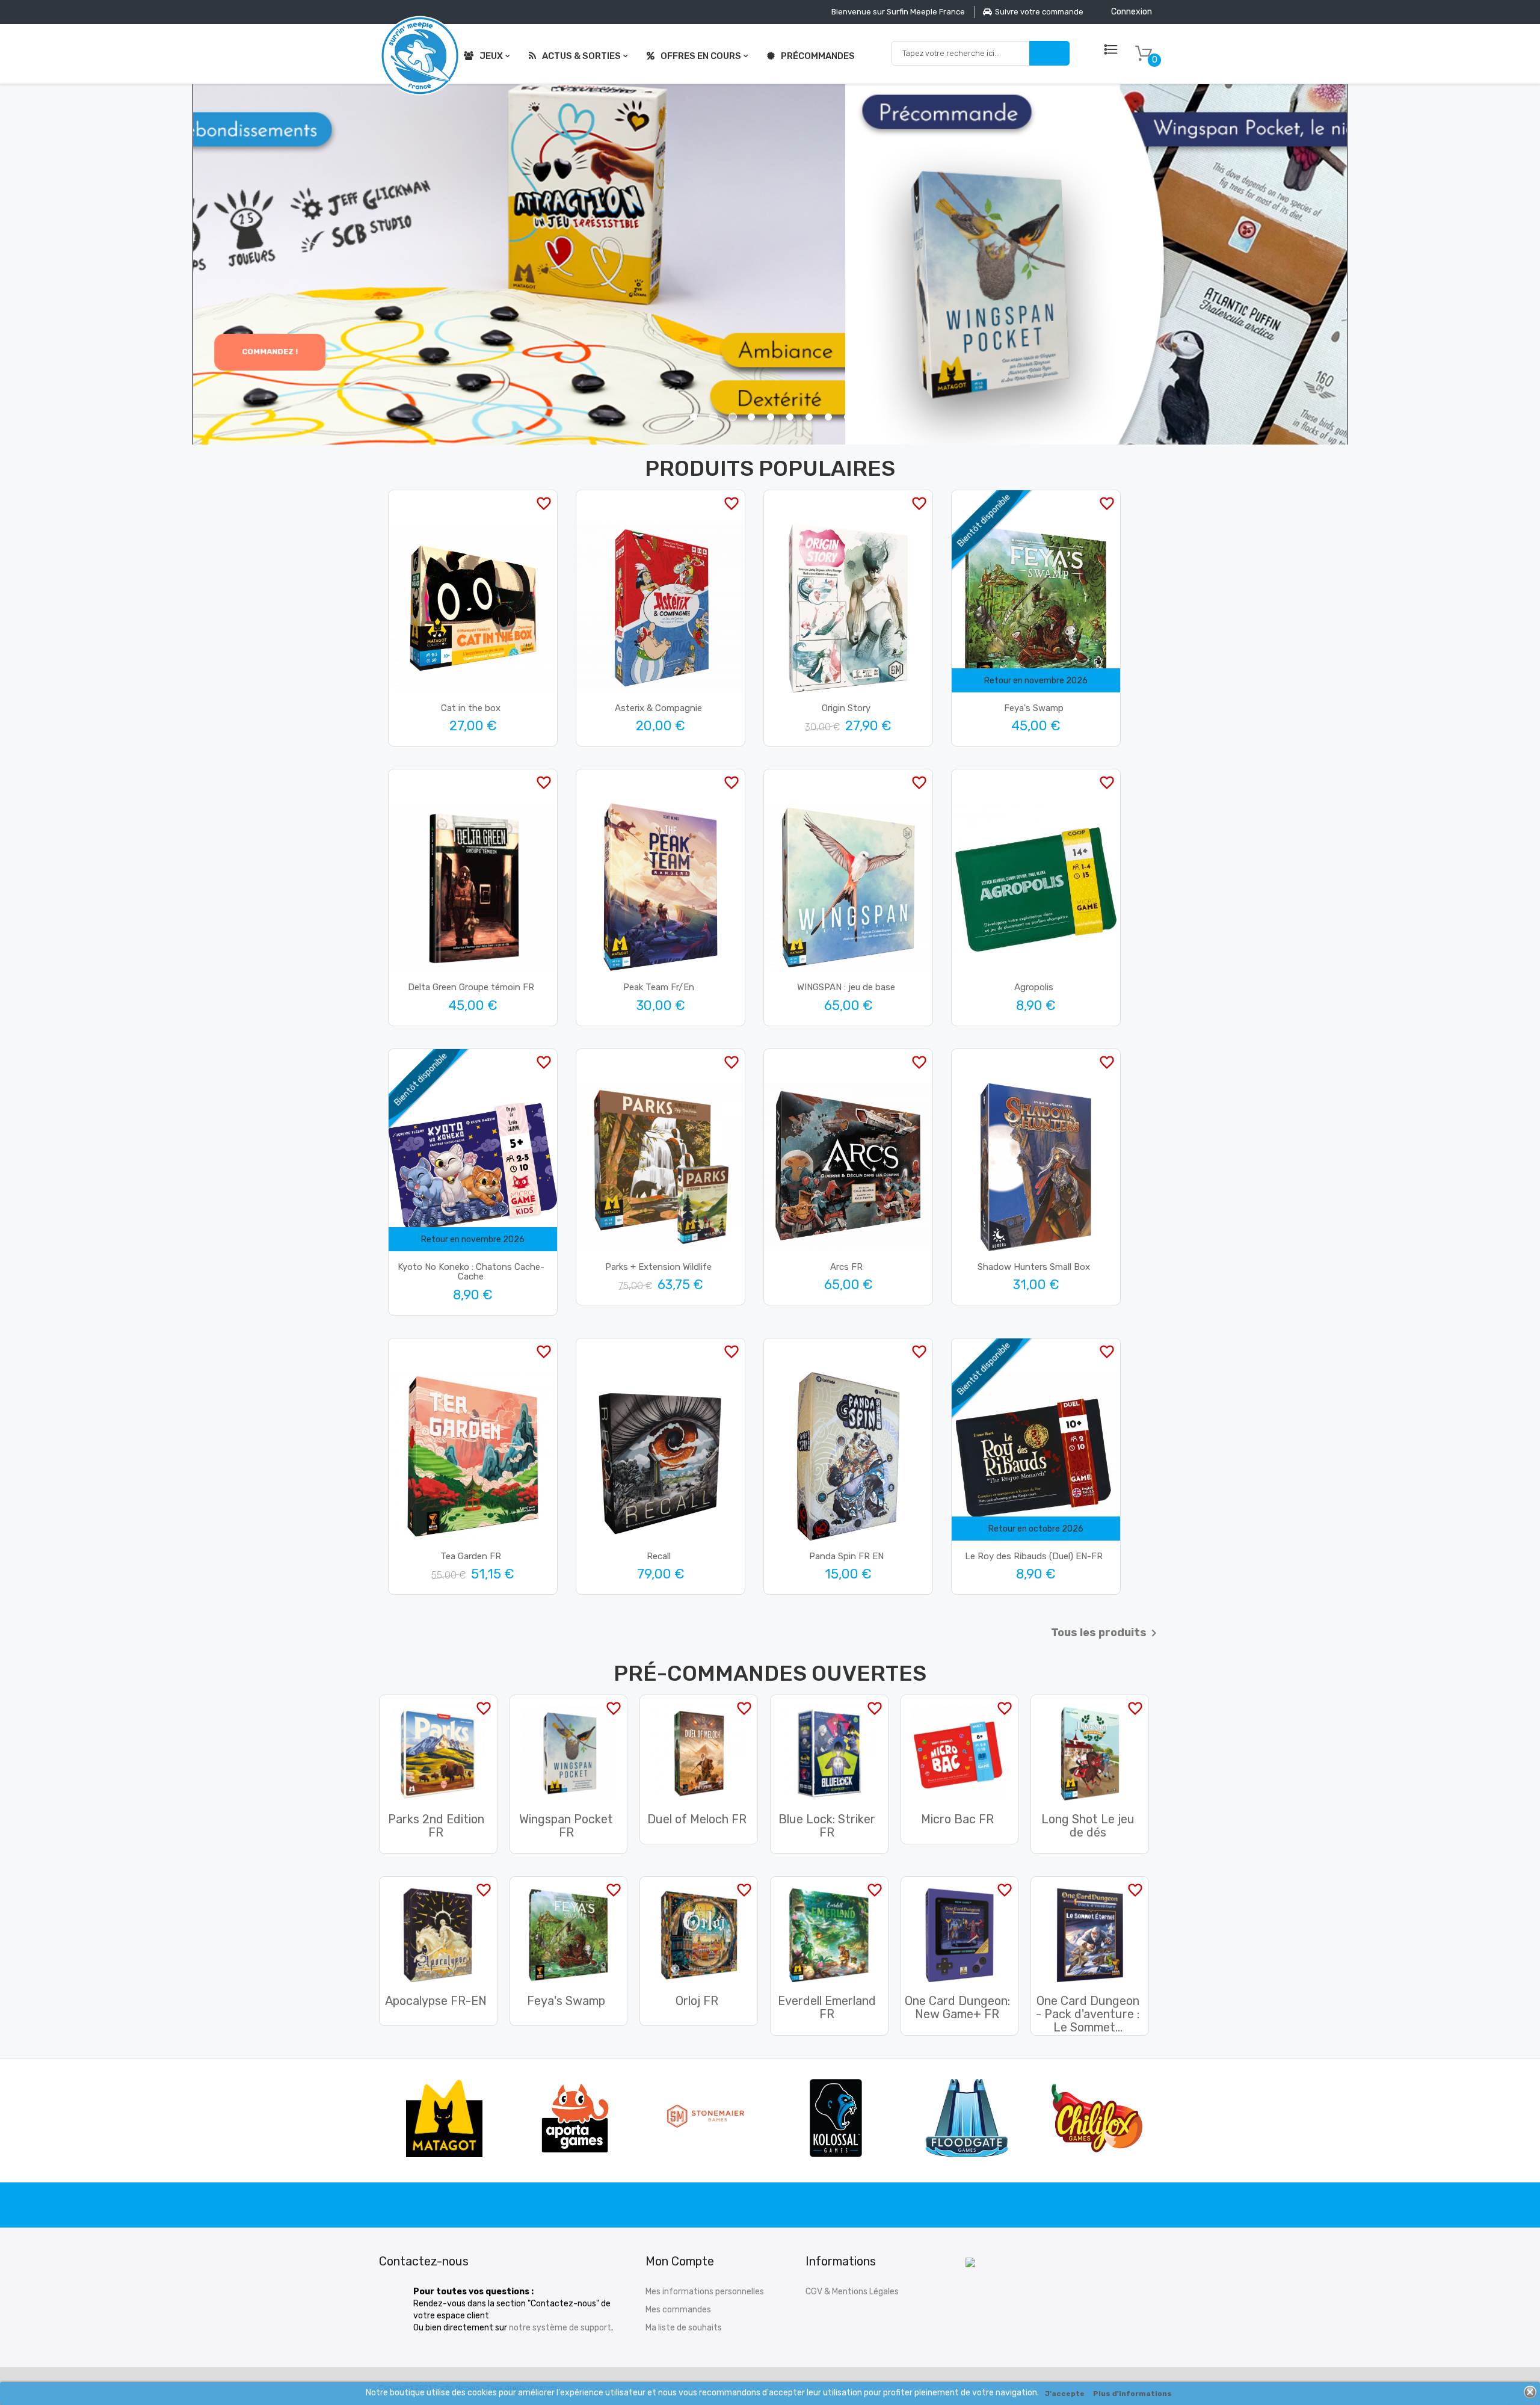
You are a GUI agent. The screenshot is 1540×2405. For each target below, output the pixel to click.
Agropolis (1034, 987)
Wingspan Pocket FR (566, 1826)
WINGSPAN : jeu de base (846, 987)
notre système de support (560, 2328)
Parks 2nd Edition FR (436, 1826)
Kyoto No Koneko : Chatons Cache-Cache (471, 1272)
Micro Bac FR (957, 1819)
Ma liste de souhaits (684, 2328)
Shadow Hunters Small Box (1034, 1267)
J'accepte (1065, 2394)
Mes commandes (678, 2310)
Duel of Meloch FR (697, 1819)
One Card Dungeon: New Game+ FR (957, 2007)
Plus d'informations (1132, 2394)
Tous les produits (1106, 1633)
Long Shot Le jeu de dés (1088, 1826)
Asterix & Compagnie (658, 708)
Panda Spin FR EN (846, 1556)
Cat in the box (471, 708)
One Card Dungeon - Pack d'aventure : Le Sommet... (1088, 2014)
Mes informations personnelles (705, 2292)
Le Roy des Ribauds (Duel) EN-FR (1034, 1556)
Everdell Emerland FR (827, 2007)
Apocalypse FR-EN (436, 2001)
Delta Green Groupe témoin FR (471, 987)
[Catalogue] (1111, 50)
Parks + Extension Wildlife (658, 1267)
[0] (1144, 54)
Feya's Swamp (1034, 708)
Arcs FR (846, 1267)
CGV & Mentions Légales (852, 2292)
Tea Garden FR (471, 1556)
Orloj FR (697, 2001)
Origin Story (846, 708)
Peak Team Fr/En (659, 987)
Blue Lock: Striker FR (827, 1826)
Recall (659, 1556)
